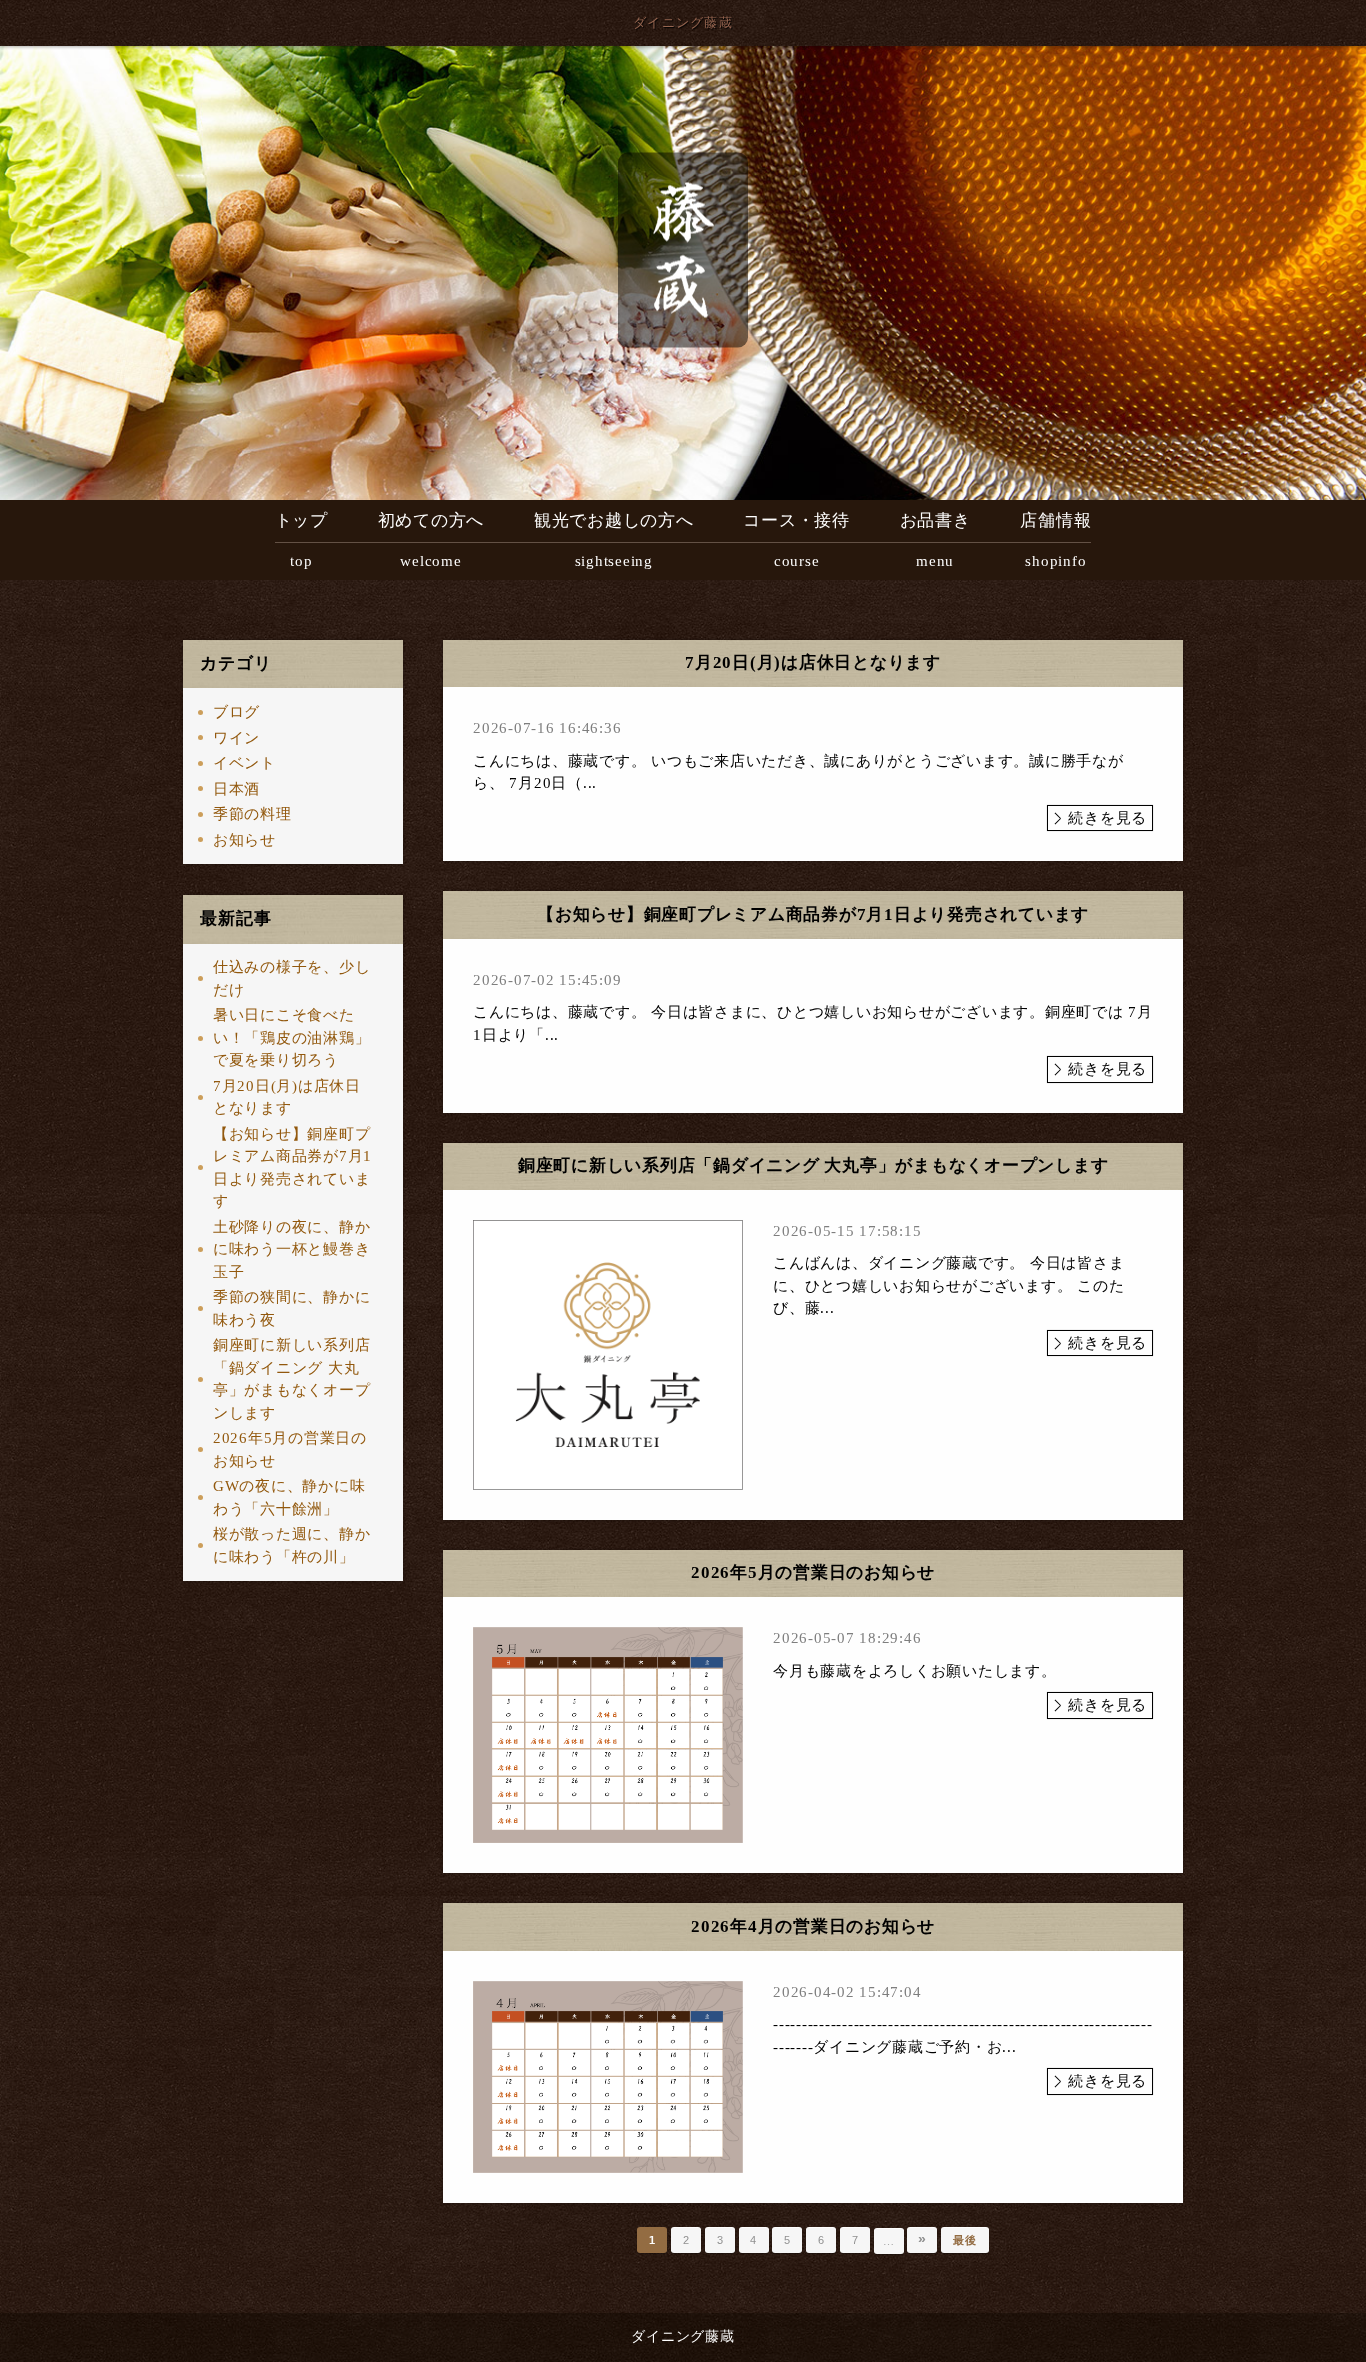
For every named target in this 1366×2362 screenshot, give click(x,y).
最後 (965, 2240)
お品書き (935, 540)
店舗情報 (1055, 540)
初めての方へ (431, 540)
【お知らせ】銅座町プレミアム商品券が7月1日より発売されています (292, 1168)
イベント (244, 763)
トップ (301, 540)
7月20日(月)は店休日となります (287, 1097)
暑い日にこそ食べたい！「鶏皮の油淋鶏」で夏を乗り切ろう (292, 1037)
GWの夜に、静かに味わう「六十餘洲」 (289, 1497)
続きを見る (1107, 818)
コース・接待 (796, 540)
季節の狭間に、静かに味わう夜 (292, 1308)
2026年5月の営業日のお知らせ (290, 1449)
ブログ (236, 712)
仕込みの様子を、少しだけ (292, 978)
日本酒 (236, 789)
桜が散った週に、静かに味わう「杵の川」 (292, 1545)
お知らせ (244, 840)
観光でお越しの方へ (614, 540)
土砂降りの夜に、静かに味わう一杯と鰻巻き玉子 (292, 1249)
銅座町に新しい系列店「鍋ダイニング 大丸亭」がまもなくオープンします (292, 1379)
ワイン (236, 738)
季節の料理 (252, 814)
